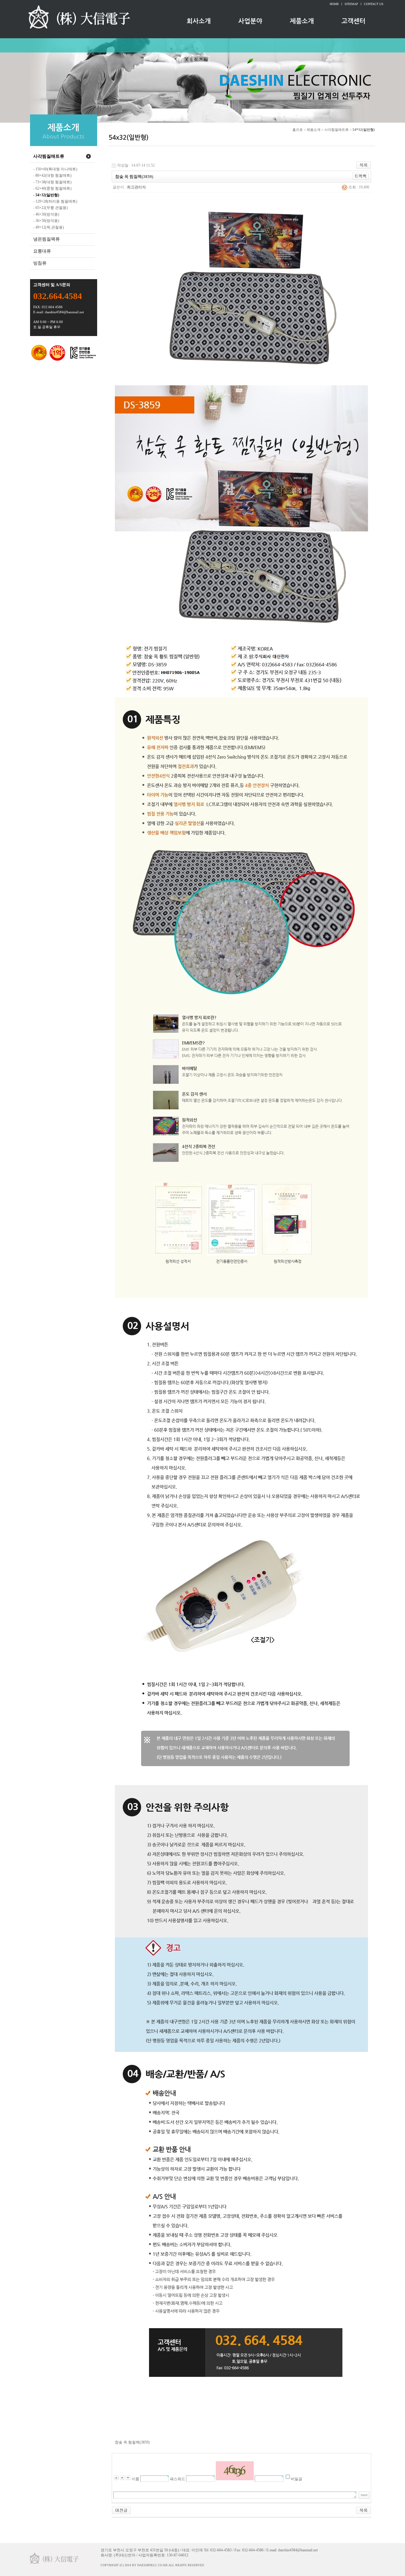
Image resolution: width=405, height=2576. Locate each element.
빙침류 (40, 263)
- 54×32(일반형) (46, 195)
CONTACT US (374, 4)
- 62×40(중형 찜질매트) (52, 188)
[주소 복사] (361, 176)
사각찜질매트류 (49, 156)
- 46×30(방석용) (46, 214)
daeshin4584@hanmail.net (64, 312)
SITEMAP (351, 4)
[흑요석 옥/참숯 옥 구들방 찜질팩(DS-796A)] (121, 2510)
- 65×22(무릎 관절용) (50, 208)
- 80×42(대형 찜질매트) (52, 175)
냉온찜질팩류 (47, 239)
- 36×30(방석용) (46, 221)
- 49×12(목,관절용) (49, 227)
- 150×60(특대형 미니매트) (55, 169)
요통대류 (42, 251)
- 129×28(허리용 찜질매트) (55, 201)
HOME (334, 4)
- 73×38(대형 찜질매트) (52, 182)
